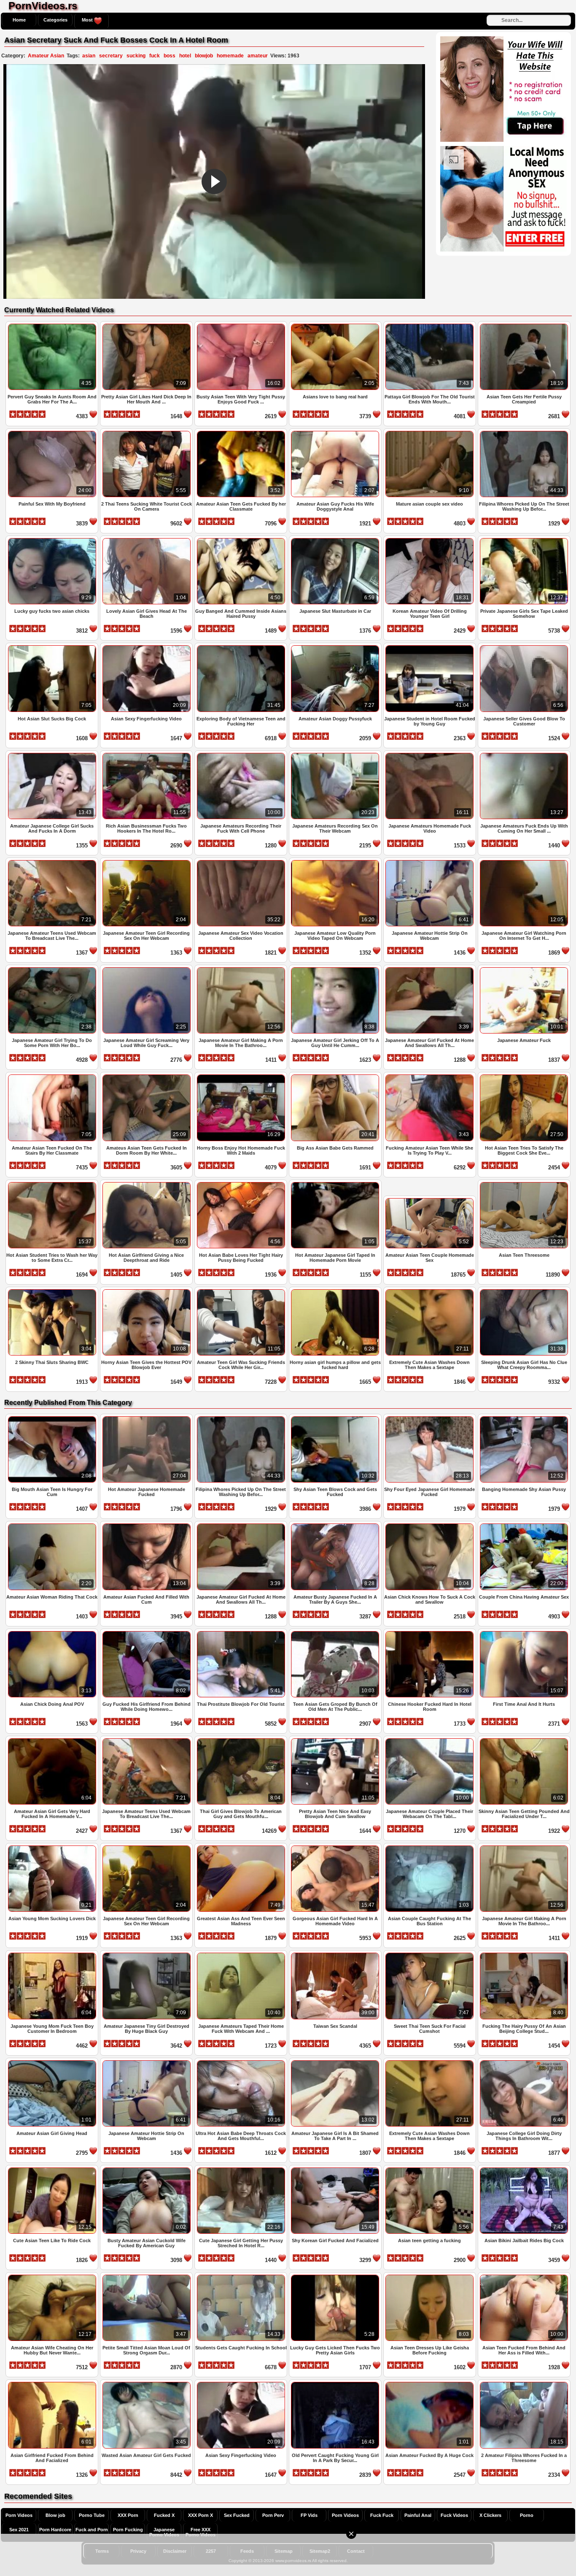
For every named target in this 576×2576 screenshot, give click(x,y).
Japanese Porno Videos (164, 2532)
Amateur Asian (46, 56)
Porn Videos (19, 2515)
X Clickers (490, 2515)
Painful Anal (418, 2515)
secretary (111, 56)
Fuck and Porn (92, 2530)
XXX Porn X (201, 2515)
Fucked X (164, 2515)
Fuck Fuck (382, 2515)
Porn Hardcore (55, 2530)
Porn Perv (273, 2515)
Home (19, 20)
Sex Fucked (237, 2515)
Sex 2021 (19, 2530)
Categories (55, 20)
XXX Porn (128, 2515)
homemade (230, 56)
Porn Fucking (128, 2530)
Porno (527, 2515)
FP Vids (309, 2515)
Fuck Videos (454, 2515)
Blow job (55, 2515)
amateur (258, 56)
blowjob (204, 56)
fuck (155, 56)
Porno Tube (92, 2515)
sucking (136, 56)
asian (89, 56)
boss (170, 56)
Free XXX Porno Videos (201, 2532)
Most (88, 20)
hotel (185, 56)
